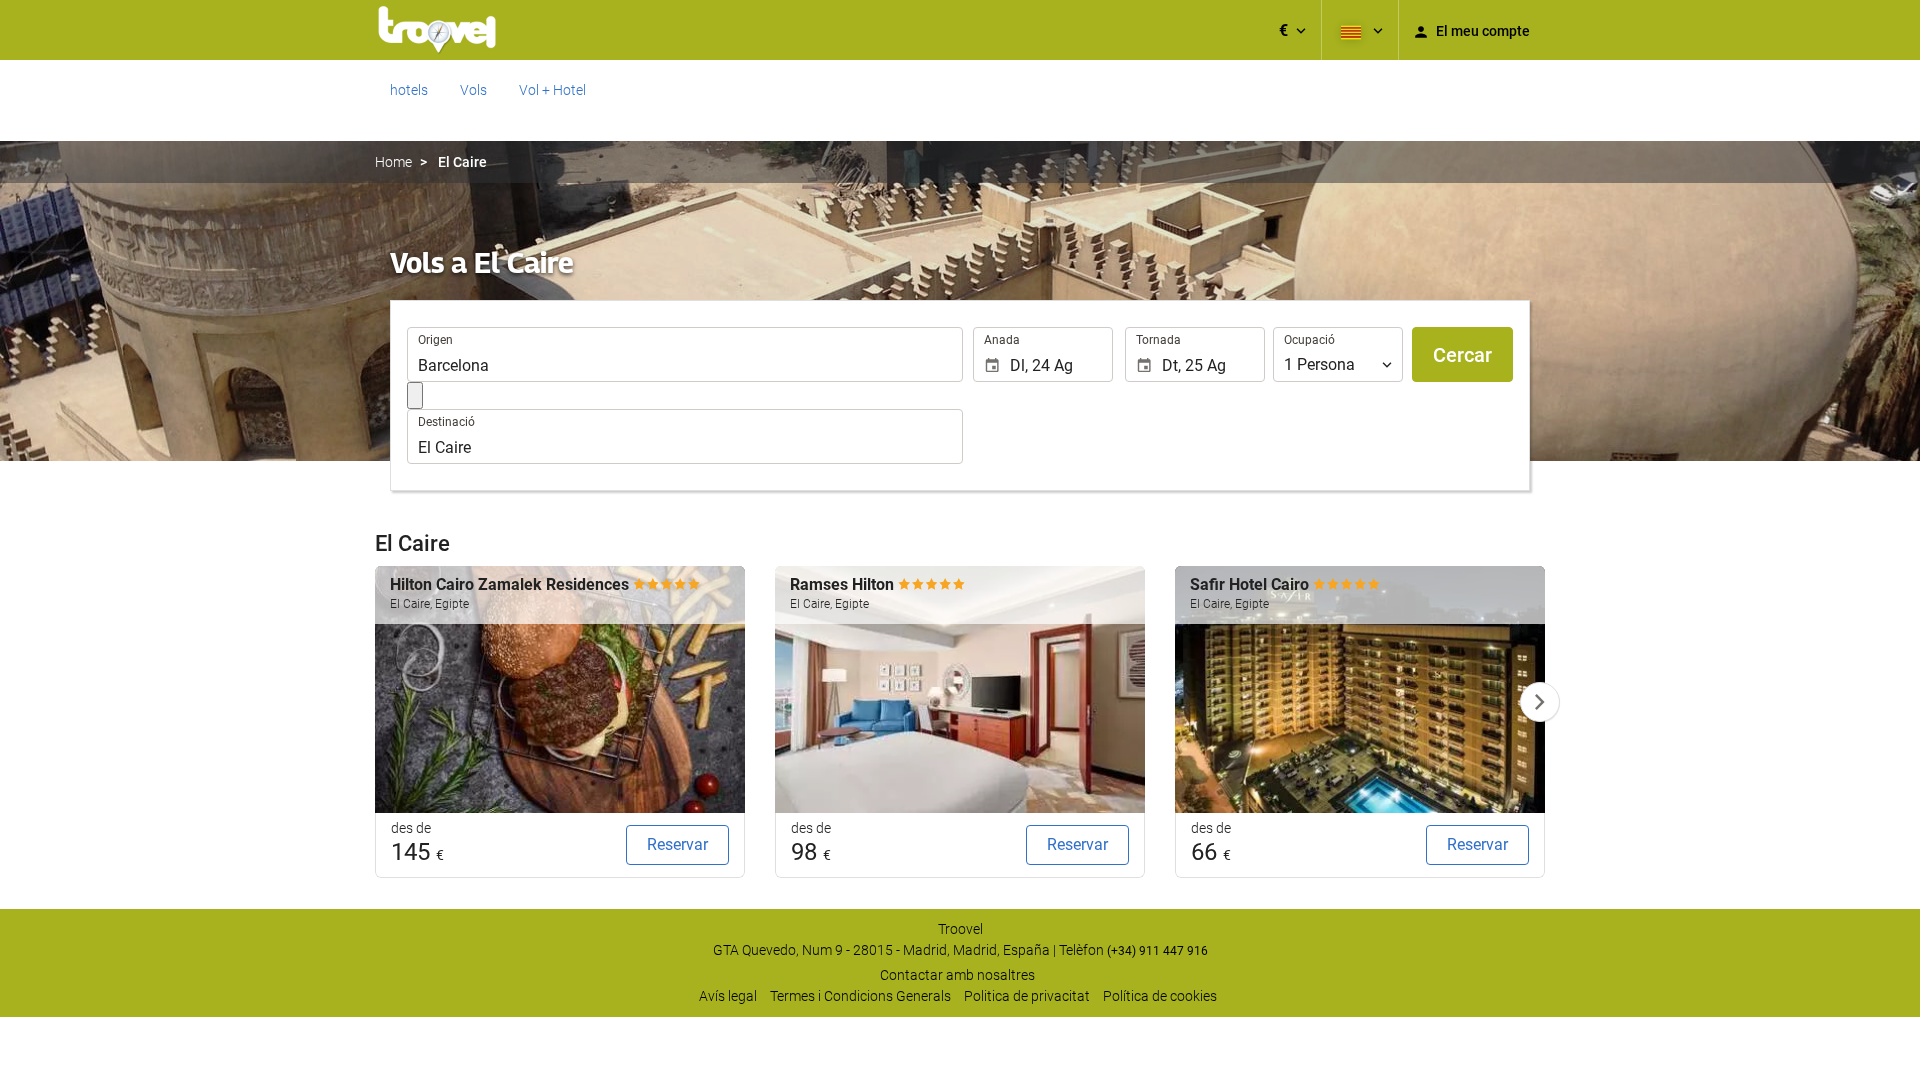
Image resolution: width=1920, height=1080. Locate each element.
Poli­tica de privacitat (1027, 996)
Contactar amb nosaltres (957, 975)
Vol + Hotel (552, 90)
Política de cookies (1160, 996)
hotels (409, 90)
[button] (1292, 30)
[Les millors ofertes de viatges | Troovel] (437, 30)
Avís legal (728, 996)
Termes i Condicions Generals (860, 996)
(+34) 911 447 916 (1157, 951)
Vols (473, 90)
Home (393, 162)
